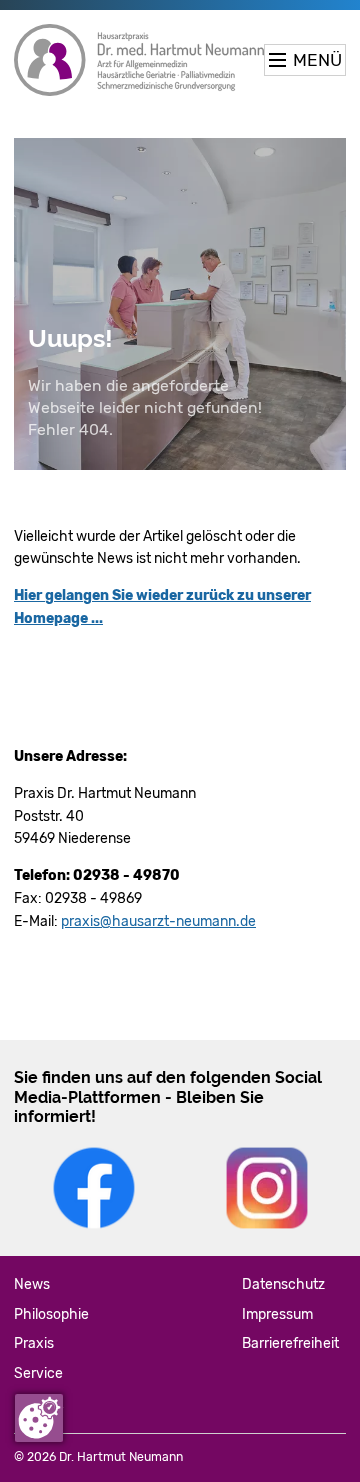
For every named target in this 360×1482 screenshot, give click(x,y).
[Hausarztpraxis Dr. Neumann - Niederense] (139, 60)
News (32, 1284)
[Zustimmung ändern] (39, 1418)
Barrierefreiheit (290, 1343)
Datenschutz (283, 1284)
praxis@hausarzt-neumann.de (158, 921)
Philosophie (51, 1314)
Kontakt (38, 1403)
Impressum (277, 1314)
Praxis (34, 1343)
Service (38, 1373)
